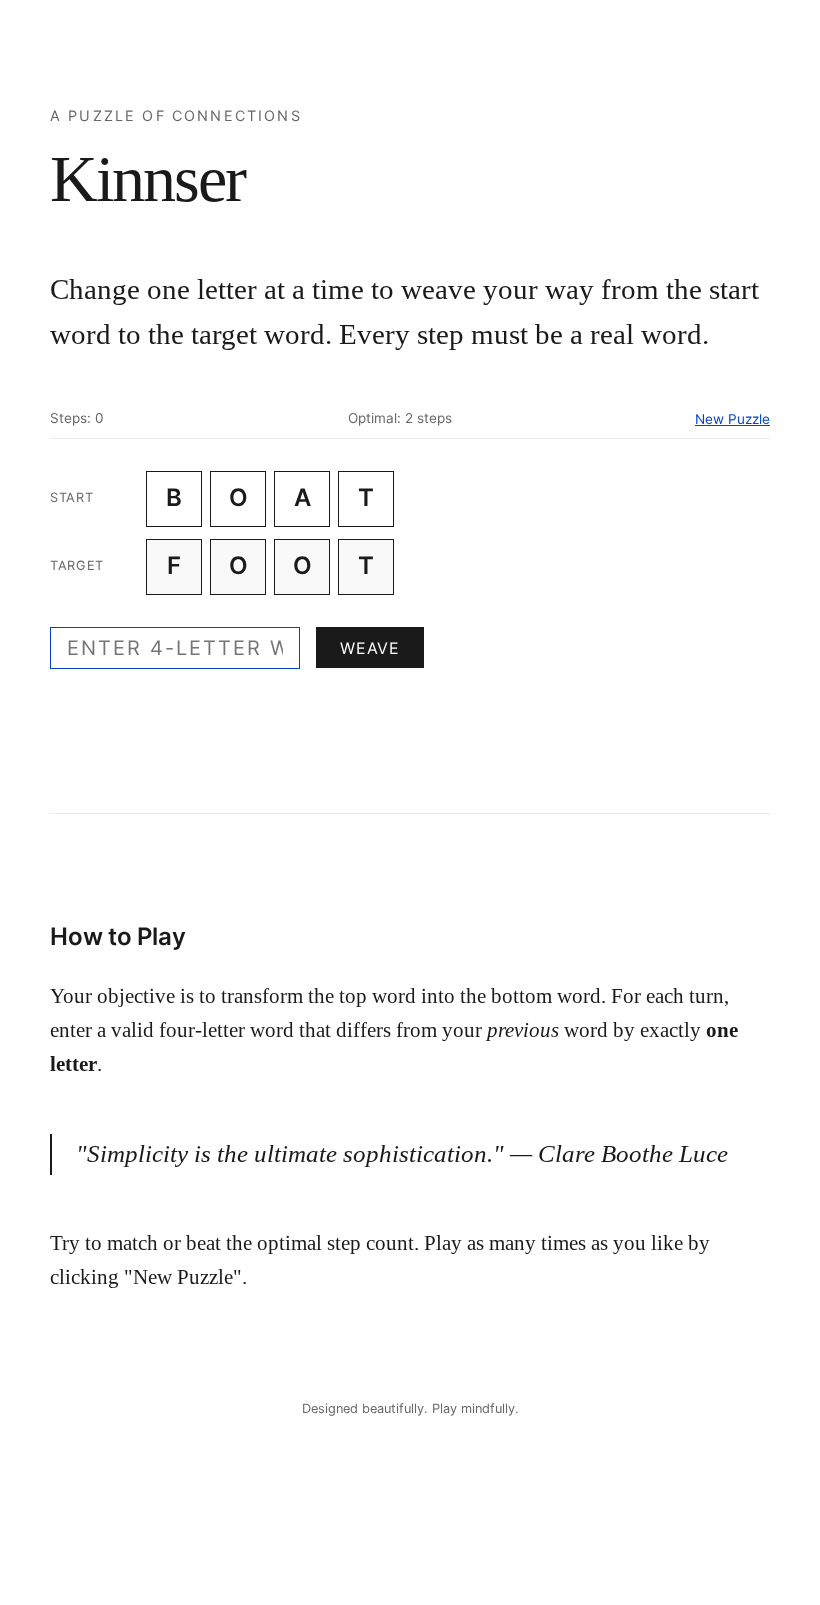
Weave (370, 648)
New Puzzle (732, 419)
